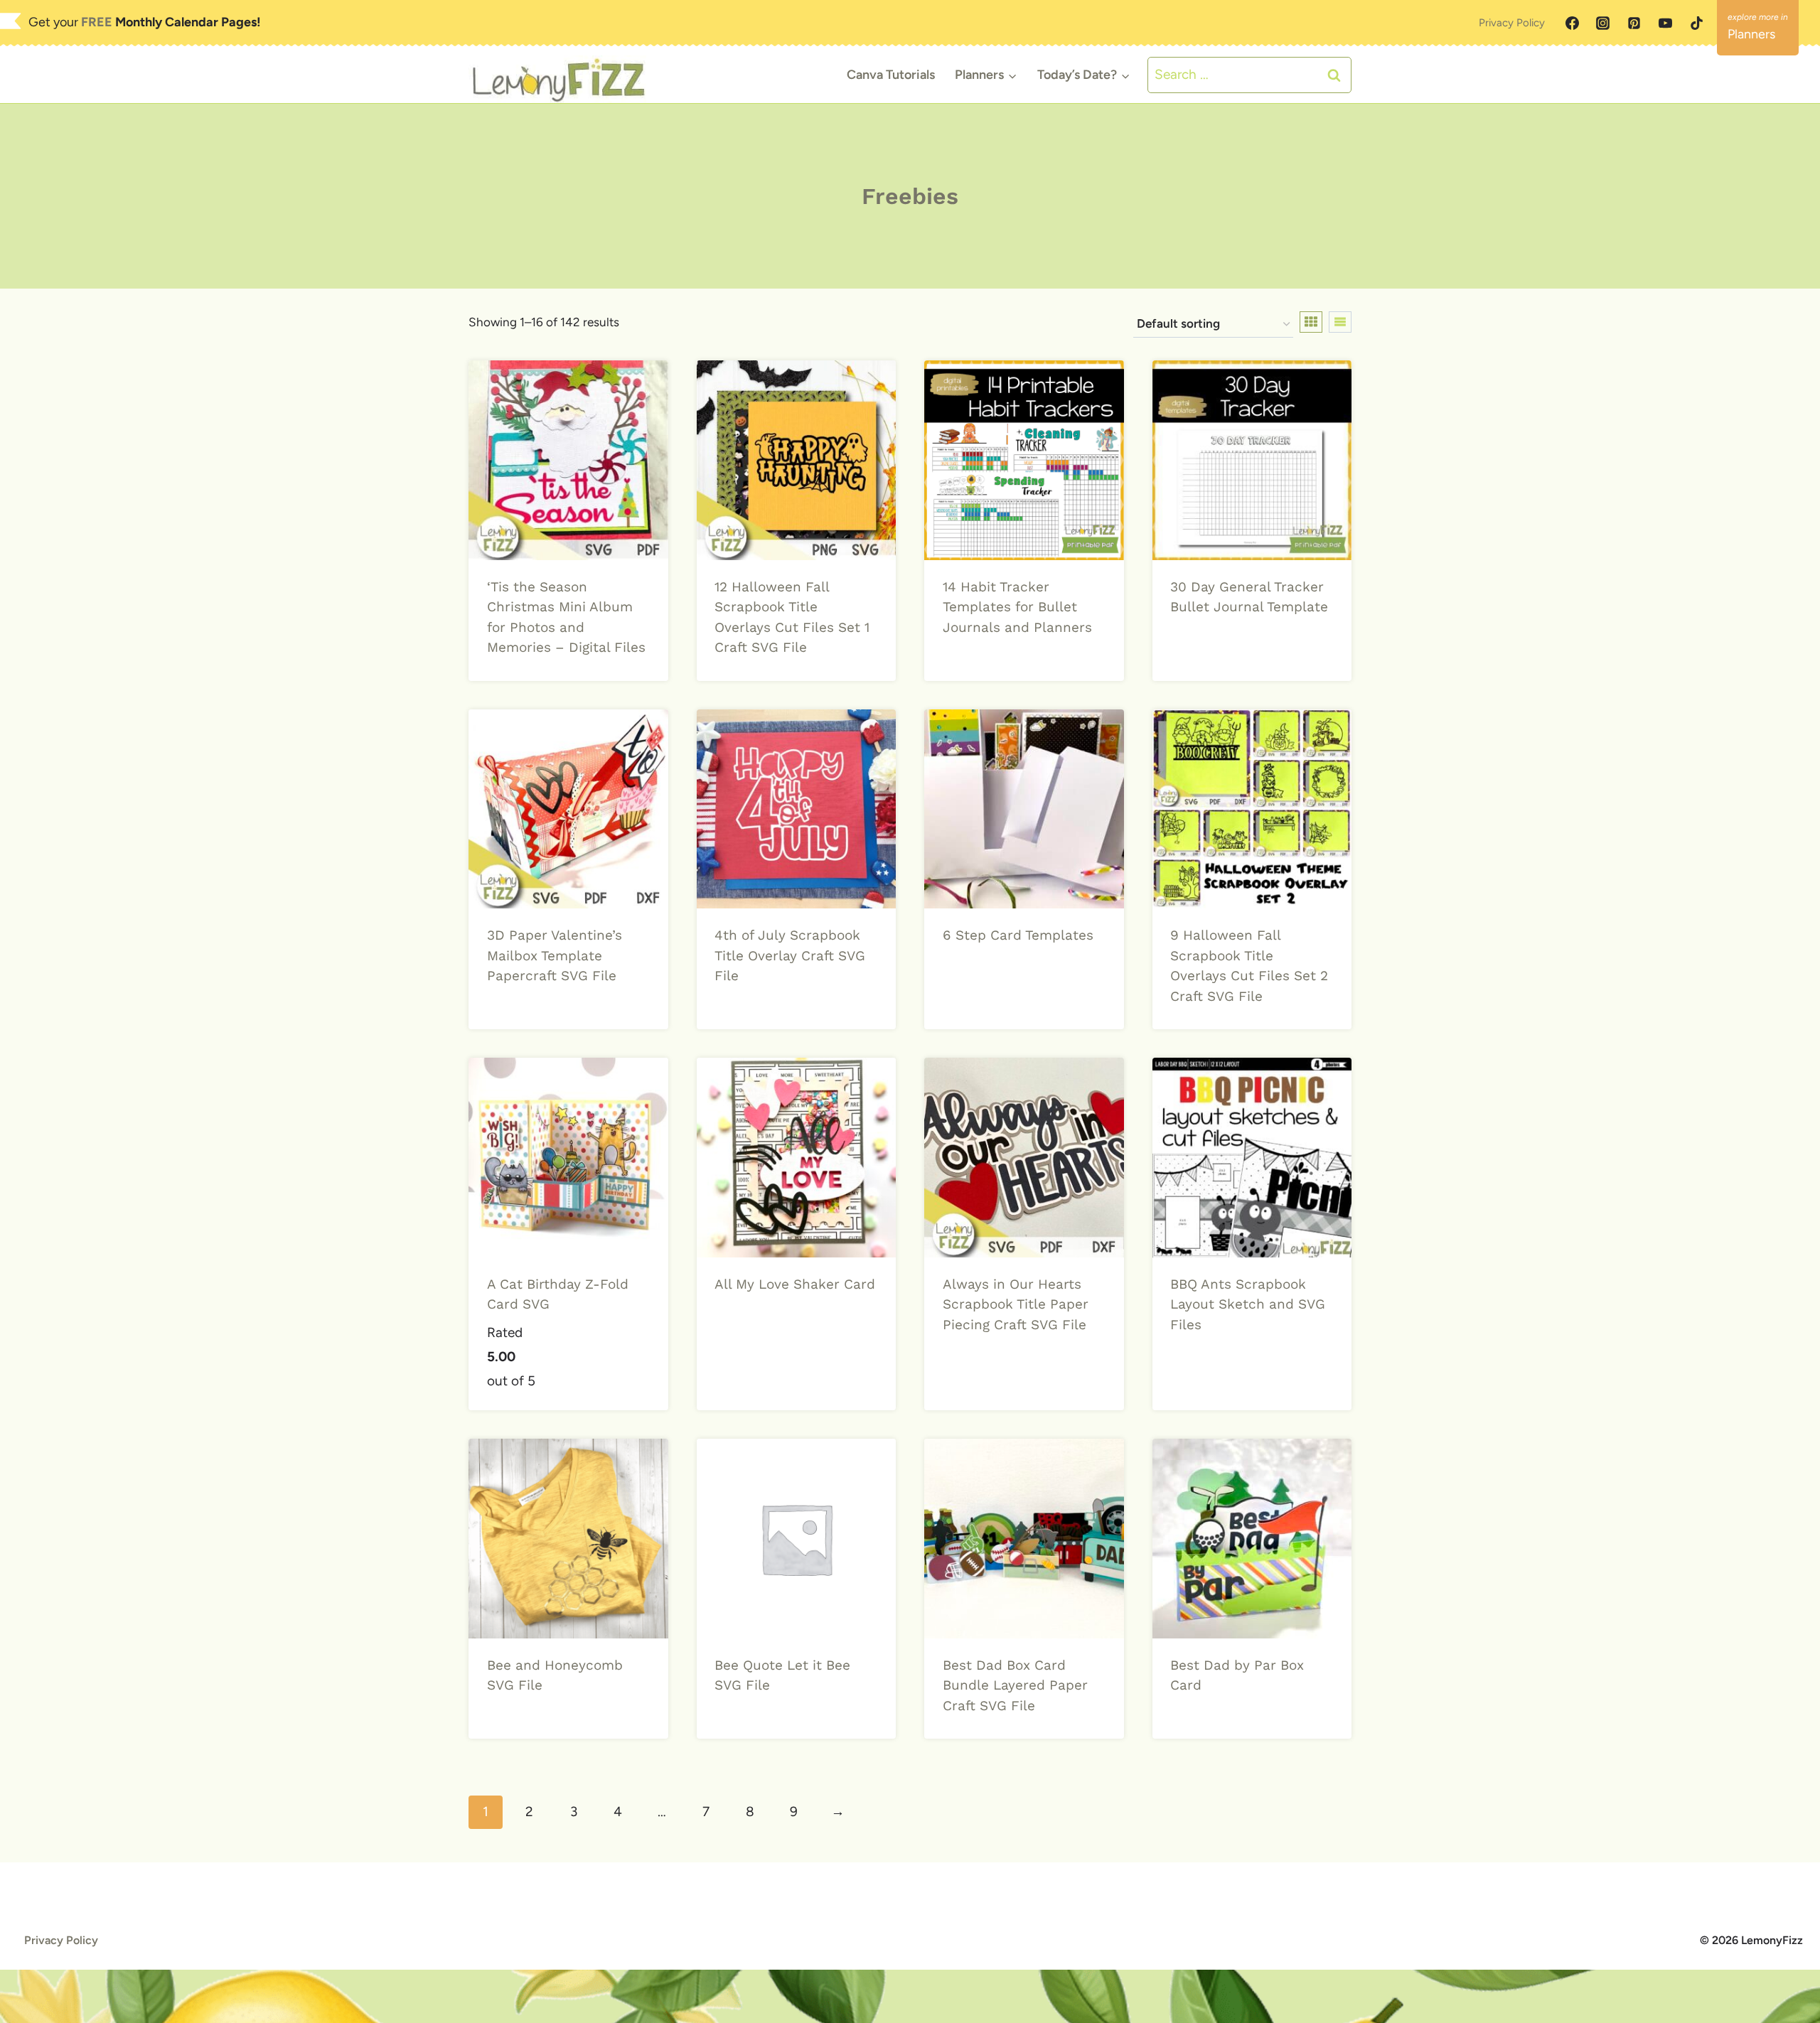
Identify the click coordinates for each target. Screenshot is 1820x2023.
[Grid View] (1311, 322)
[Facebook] (1572, 23)
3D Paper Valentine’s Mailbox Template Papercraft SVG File (555, 955)
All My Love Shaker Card (795, 1284)
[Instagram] (1603, 23)
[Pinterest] (1634, 23)
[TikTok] (1696, 23)
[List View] (1340, 322)
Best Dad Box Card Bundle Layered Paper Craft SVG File (1015, 1685)
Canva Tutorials (891, 75)
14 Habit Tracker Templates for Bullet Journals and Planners (1017, 607)
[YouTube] (1665, 23)
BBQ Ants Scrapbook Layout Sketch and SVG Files (1248, 1304)
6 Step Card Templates (1018, 935)
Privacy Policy (1512, 23)
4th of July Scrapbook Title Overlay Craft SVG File (790, 955)
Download (978, 672)
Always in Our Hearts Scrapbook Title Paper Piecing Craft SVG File (1016, 1304)
